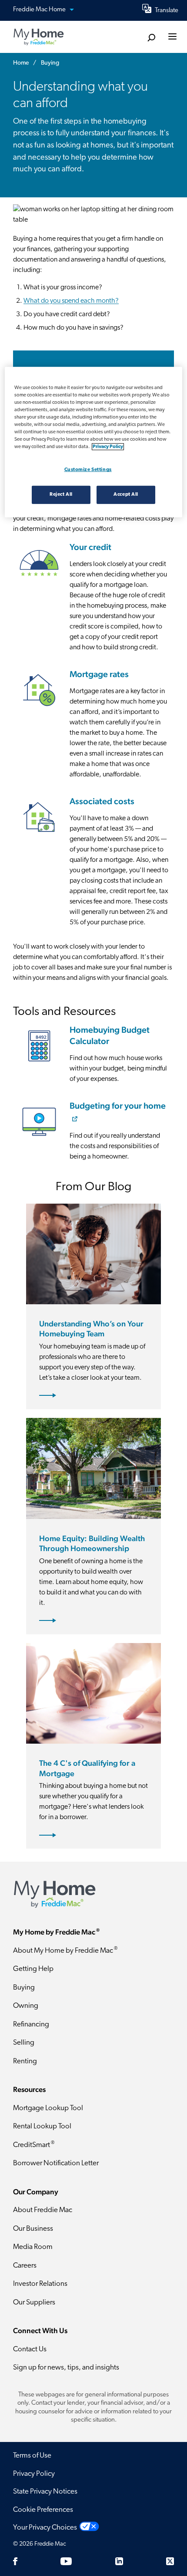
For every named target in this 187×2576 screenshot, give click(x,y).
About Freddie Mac (43, 2210)
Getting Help (33, 1969)
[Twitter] (170, 2561)
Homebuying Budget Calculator (110, 1035)
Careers (25, 2266)
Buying (24, 1988)
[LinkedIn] (119, 2561)
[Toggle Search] (151, 38)
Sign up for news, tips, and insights (66, 2368)
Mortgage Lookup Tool (48, 2108)
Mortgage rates (99, 674)
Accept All (126, 494)
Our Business (33, 2229)
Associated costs (102, 801)
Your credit (90, 547)
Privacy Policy (34, 2474)
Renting (25, 2061)
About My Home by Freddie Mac (65, 1950)
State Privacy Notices (45, 2492)
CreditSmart (34, 2145)
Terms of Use (32, 2456)
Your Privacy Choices (45, 2528)
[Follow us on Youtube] (66, 2561)
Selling (24, 2043)
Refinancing (31, 2024)
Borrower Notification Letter (56, 2163)
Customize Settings (88, 470)
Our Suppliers (34, 2303)
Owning (26, 2006)
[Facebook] (15, 2561)
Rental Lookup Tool (42, 2126)
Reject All (61, 494)
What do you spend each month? (71, 301)
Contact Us (30, 2349)
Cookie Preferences (43, 2510)
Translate (167, 11)
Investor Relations (40, 2284)
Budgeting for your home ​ (118, 1106)
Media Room (33, 2247)
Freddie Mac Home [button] (40, 10)
